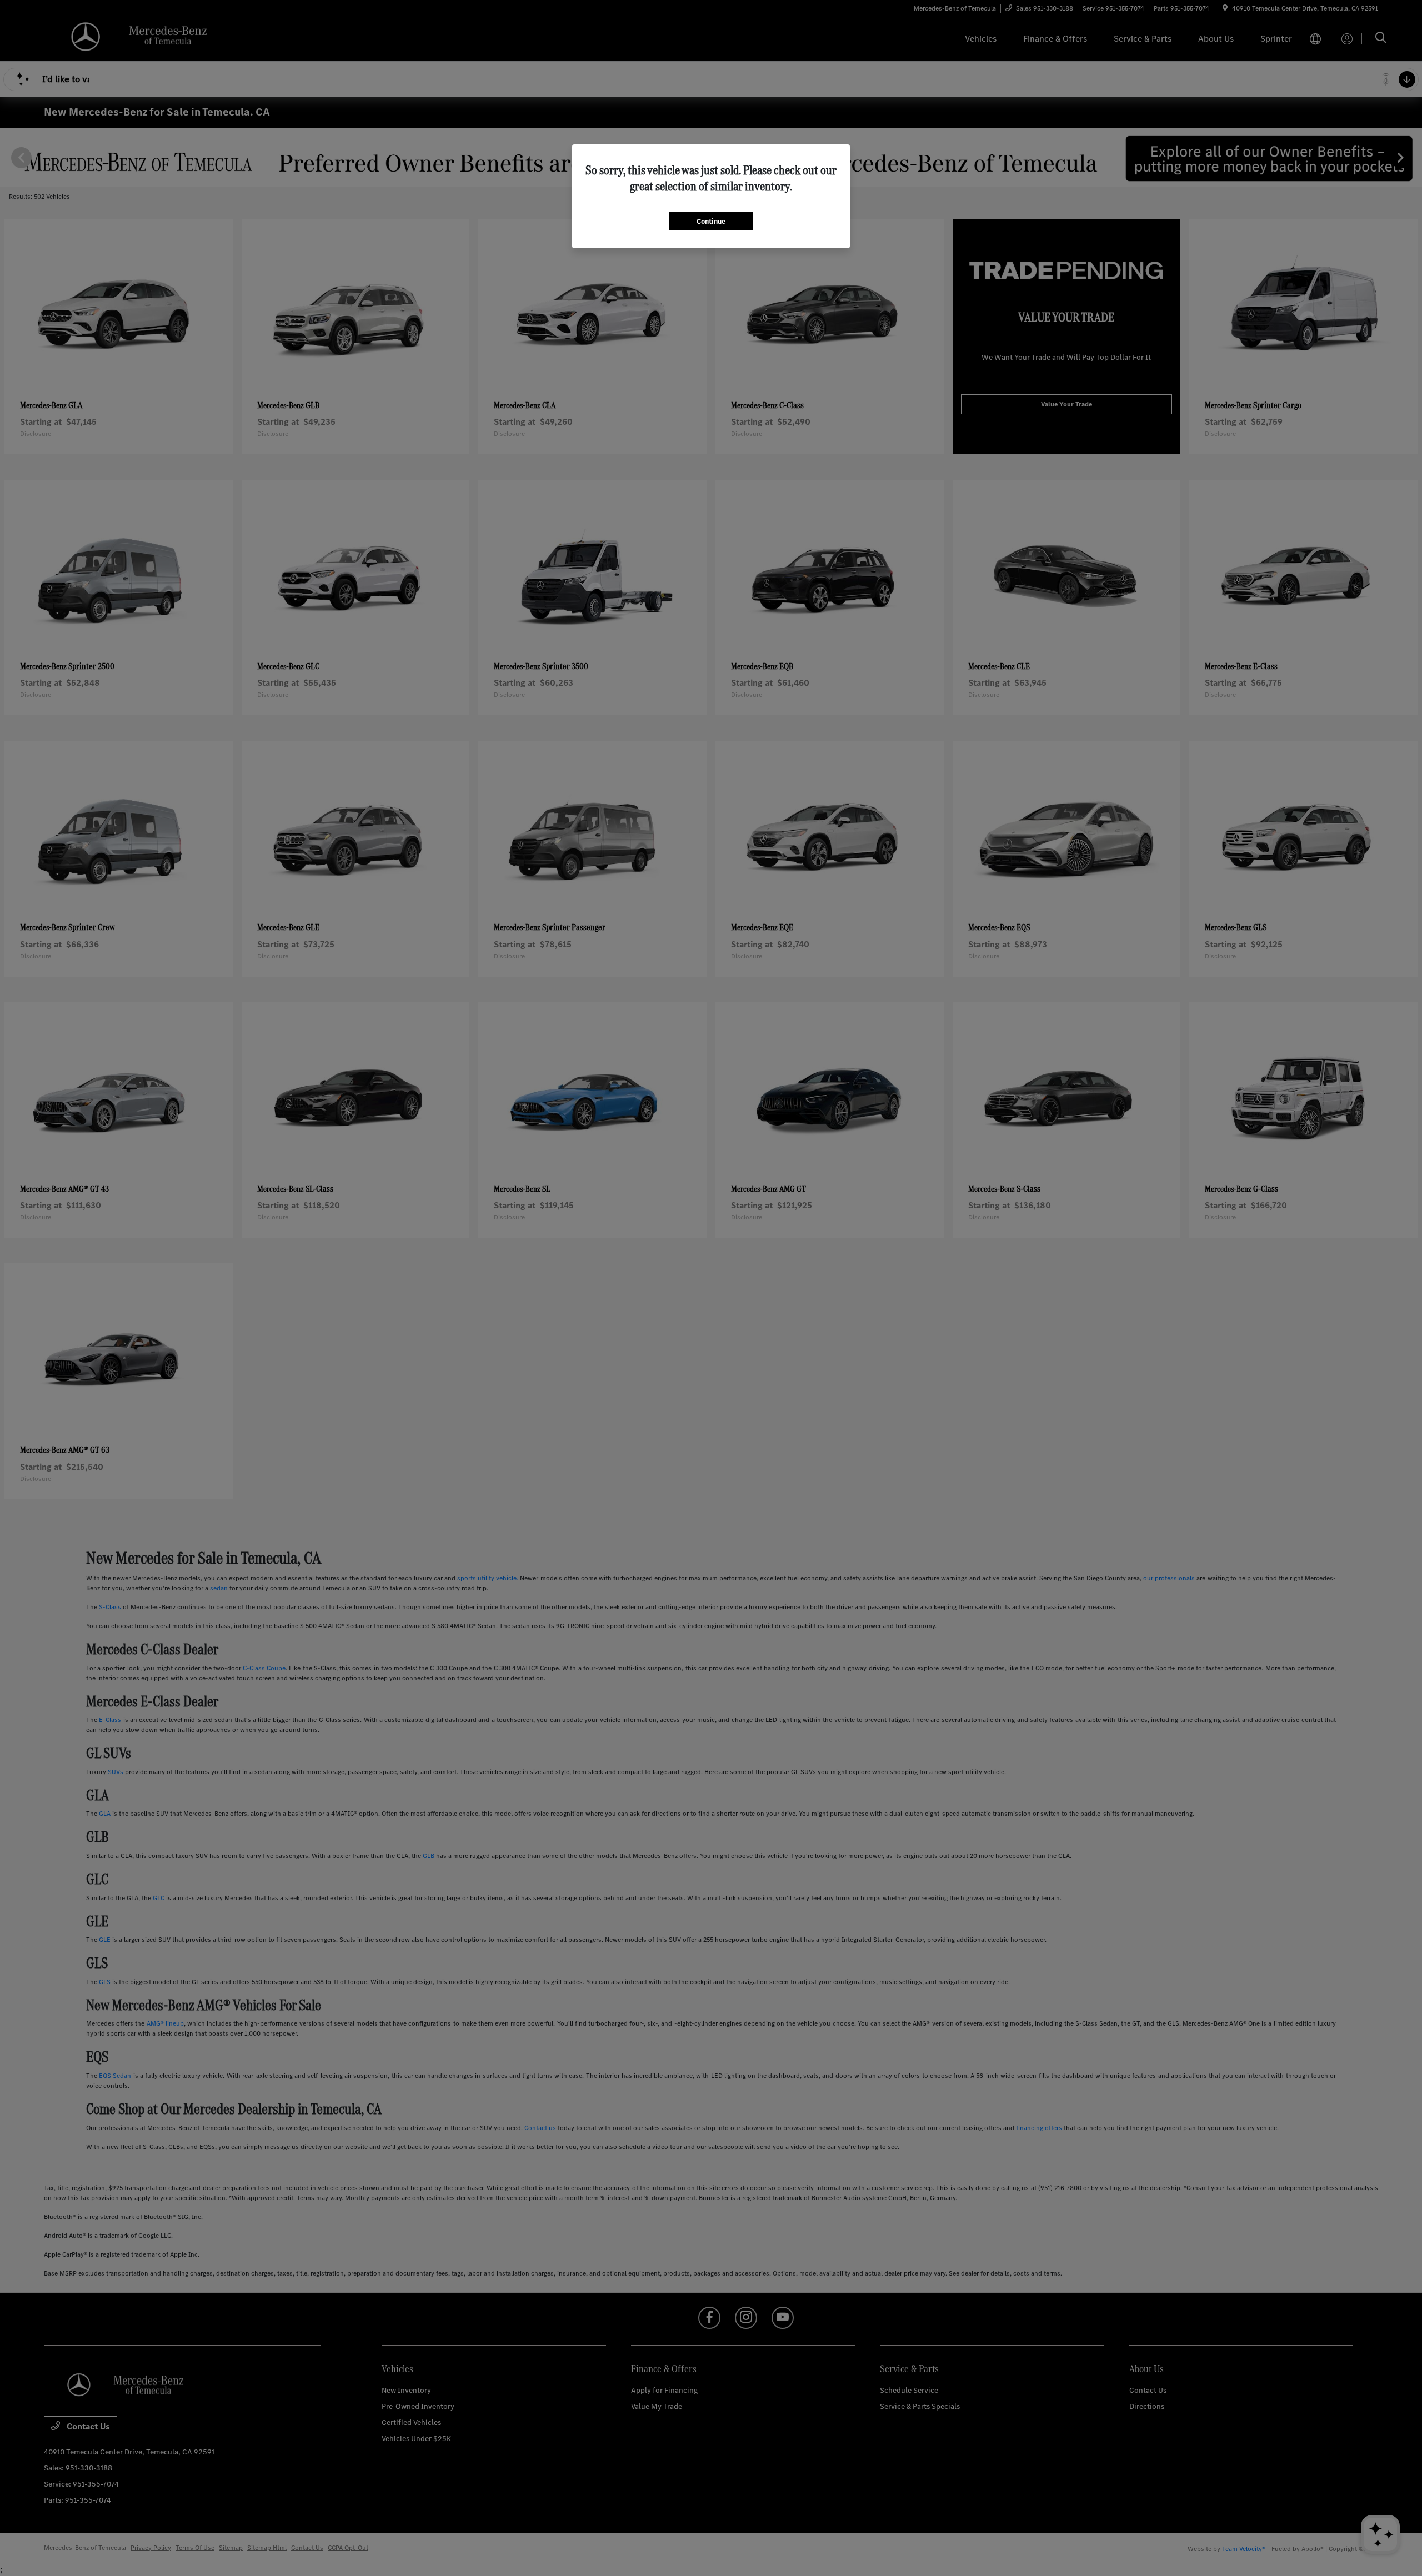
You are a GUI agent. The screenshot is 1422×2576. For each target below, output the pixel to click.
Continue (711, 221)
